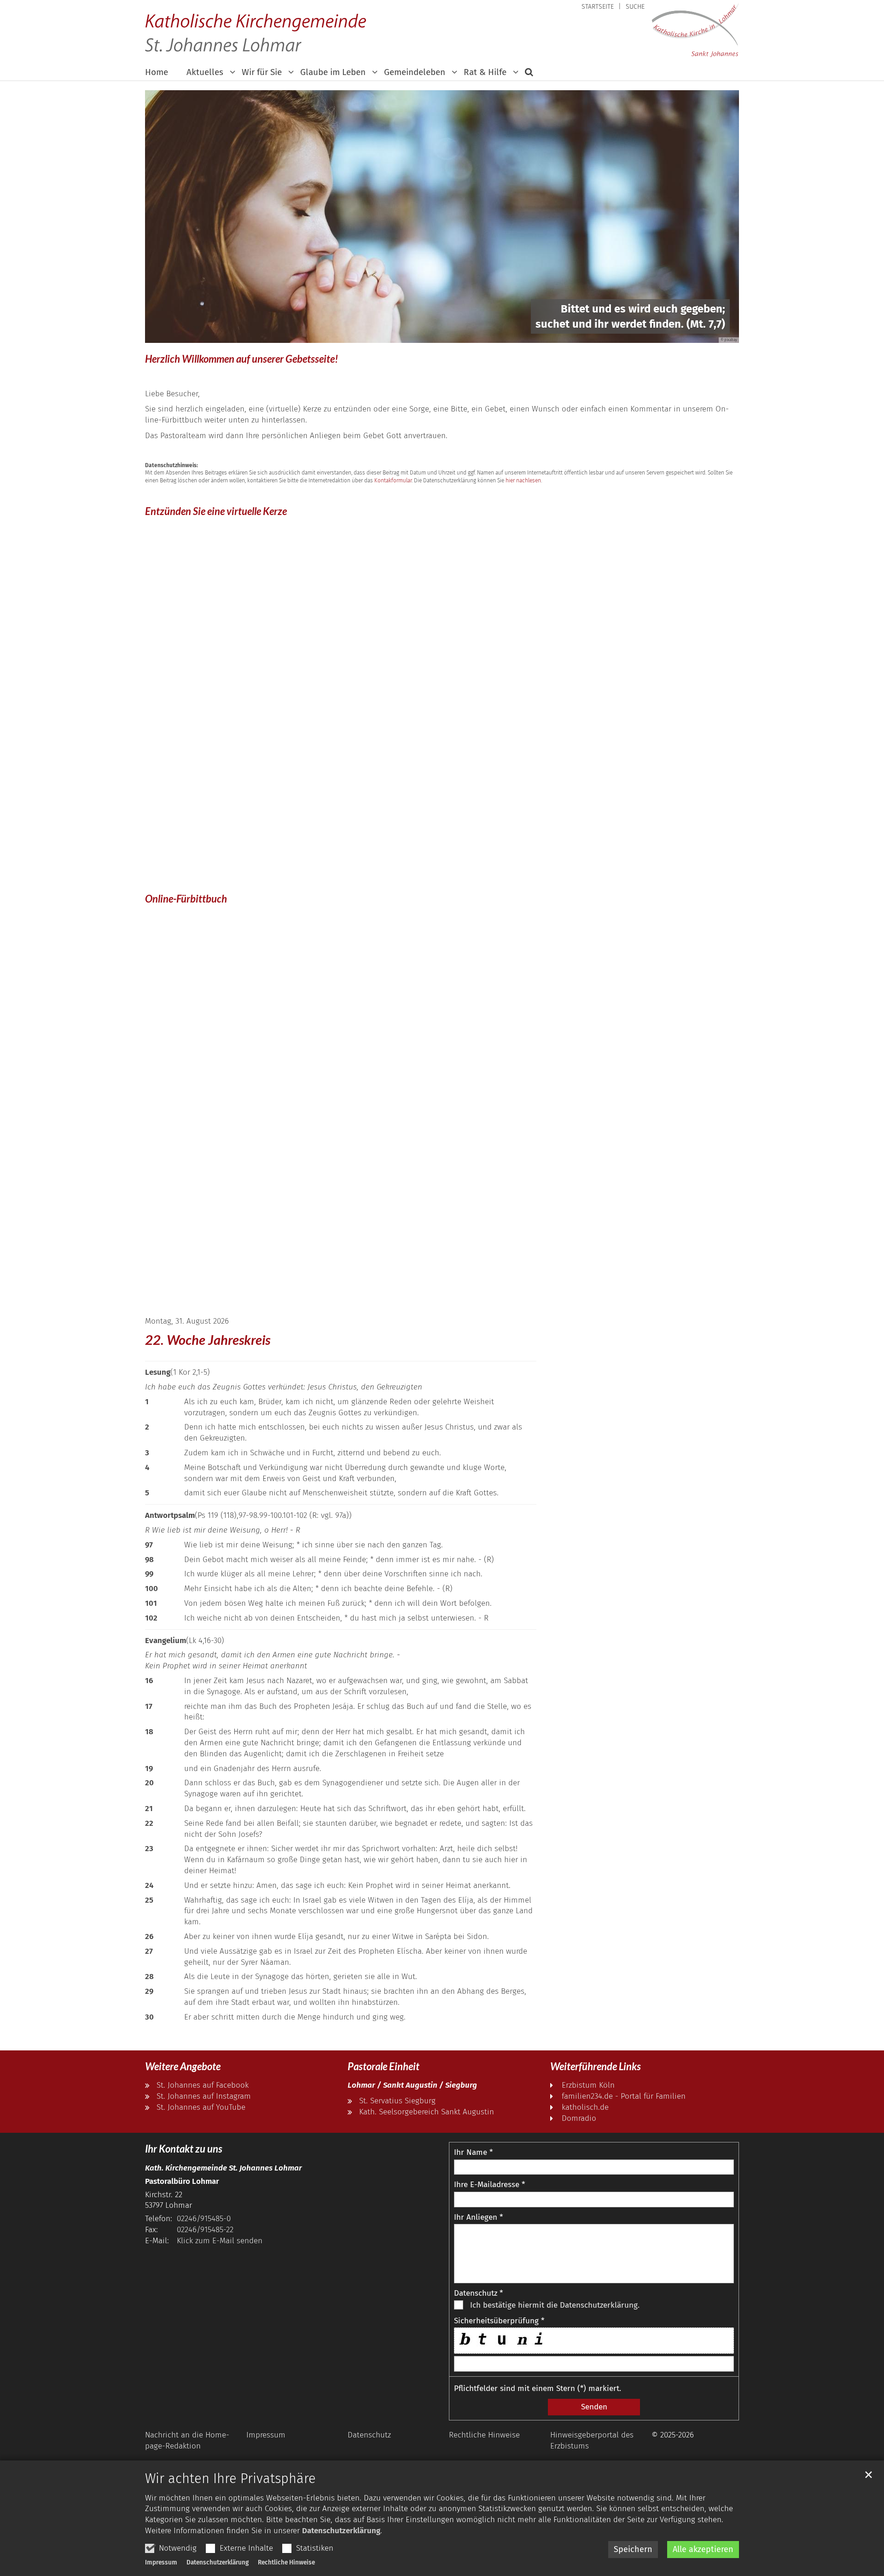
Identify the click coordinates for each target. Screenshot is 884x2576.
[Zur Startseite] (695, 30)
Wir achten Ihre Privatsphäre (230, 2479)
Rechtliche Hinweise (286, 2562)
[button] (526, 74)
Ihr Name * (473, 2152)
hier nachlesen (523, 480)
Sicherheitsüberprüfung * (499, 2321)
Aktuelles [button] (205, 72)
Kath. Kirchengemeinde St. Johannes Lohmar (224, 2168)
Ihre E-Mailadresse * (489, 2185)
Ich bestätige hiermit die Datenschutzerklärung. (555, 2305)
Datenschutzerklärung (341, 2531)
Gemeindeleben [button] (415, 72)
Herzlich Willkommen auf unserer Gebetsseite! (241, 359)
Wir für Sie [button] (262, 72)
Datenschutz (369, 2435)
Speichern (633, 2549)
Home (157, 72)
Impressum (161, 2562)
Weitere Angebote (183, 2066)
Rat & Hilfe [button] (485, 72)
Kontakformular (393, 480)
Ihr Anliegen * (478, 2217)
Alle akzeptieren (703, 2549)
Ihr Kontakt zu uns (184, 2149)
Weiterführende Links (596, 2066)
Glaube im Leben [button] (333, 72)
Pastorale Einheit (384, 2066)
